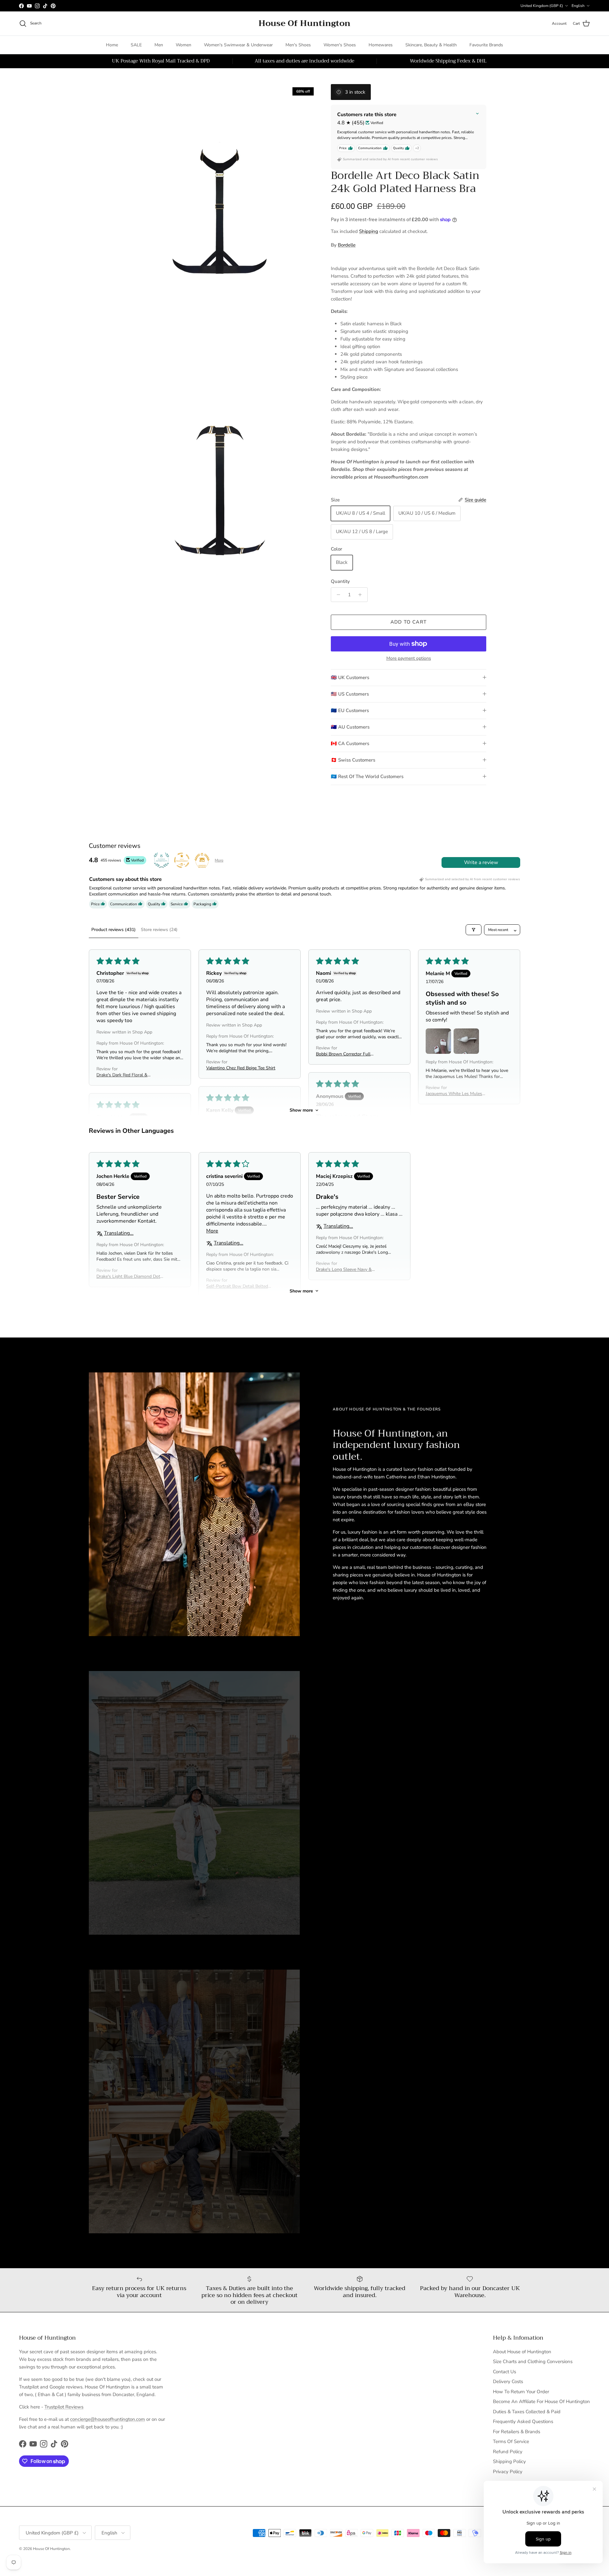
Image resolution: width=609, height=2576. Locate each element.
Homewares (381, 45)
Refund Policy (508, 2452)
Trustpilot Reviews (64, 2407)
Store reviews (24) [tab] (159, 930)
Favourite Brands (486, 45)
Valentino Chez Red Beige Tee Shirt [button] (241, 1068)
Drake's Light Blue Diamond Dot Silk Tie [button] (128, 1276)
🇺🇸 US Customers (350, 694)
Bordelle (347, 245)
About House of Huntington (522, 2352)
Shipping (369, 231)
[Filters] (474, 930)
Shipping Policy (509, 2461)
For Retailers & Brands (517, 2432)
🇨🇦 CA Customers (350, 743)
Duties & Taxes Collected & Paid (527, 2412)
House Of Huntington (51, 2549)
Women (183, 45)
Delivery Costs (508, 2381)
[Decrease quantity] (337, 595)
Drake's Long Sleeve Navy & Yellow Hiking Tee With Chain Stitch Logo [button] (345, 1269)
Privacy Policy (508, 2472)
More (219, 860)
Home (112, 45)
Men (159, 45)
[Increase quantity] (362, 595)
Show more (301, 1110)
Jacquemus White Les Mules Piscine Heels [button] (454, 1094)
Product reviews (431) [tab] (114, 930)
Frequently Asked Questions (523, 2421)
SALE (136, 45)
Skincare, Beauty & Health (431, 45)
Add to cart (409, 622)
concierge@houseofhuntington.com (108, 2419)
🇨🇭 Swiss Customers (353, 760)
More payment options (409, 659)
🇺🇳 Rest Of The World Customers (367, 776)
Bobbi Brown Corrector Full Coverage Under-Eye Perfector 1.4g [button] (346, 1054)
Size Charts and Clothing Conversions (533, 2361)
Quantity (340, 581)
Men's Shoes (298, 45)
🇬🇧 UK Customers (350, 677)
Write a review (481, 862)
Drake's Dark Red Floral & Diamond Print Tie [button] (122, 1075)
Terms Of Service (511, 2441)
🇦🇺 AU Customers (350, 727)
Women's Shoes (340, 45)
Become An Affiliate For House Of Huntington (541, 2401)
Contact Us (504, 2372)
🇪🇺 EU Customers (350, 710)
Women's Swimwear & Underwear (238, 45)
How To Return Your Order (521, 2392)
